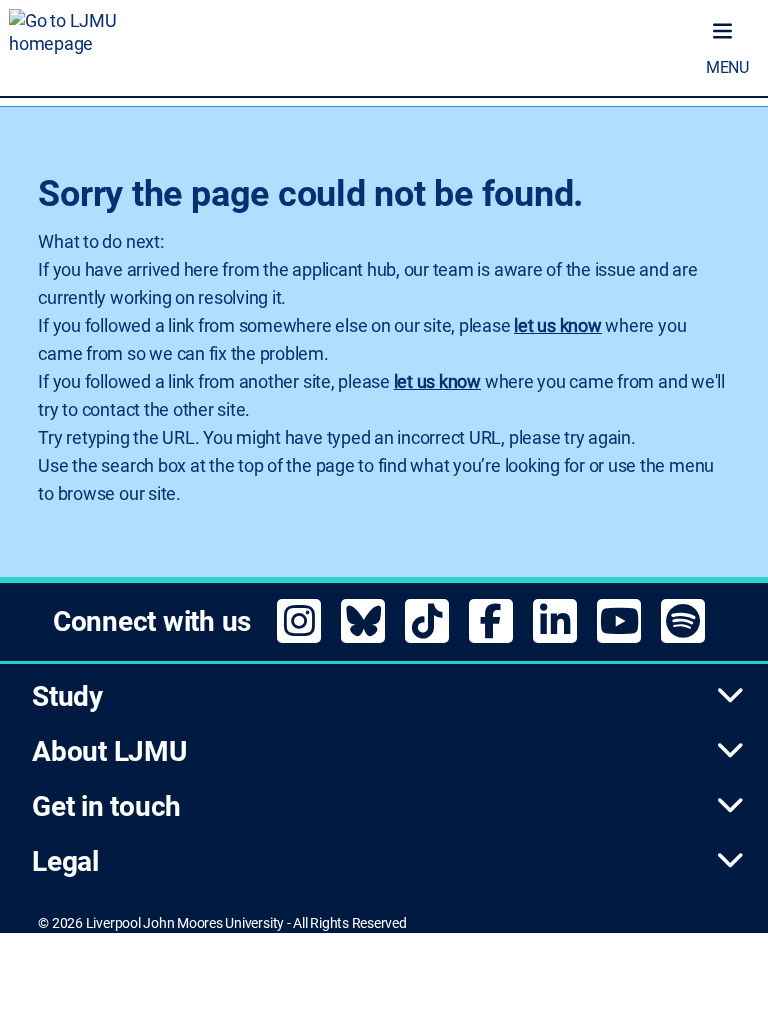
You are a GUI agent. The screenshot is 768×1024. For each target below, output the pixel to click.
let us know (557, 325)
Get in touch (106, 806)
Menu (727, 67)
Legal (65, 861)
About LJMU (109, 751)
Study (67, 696)
